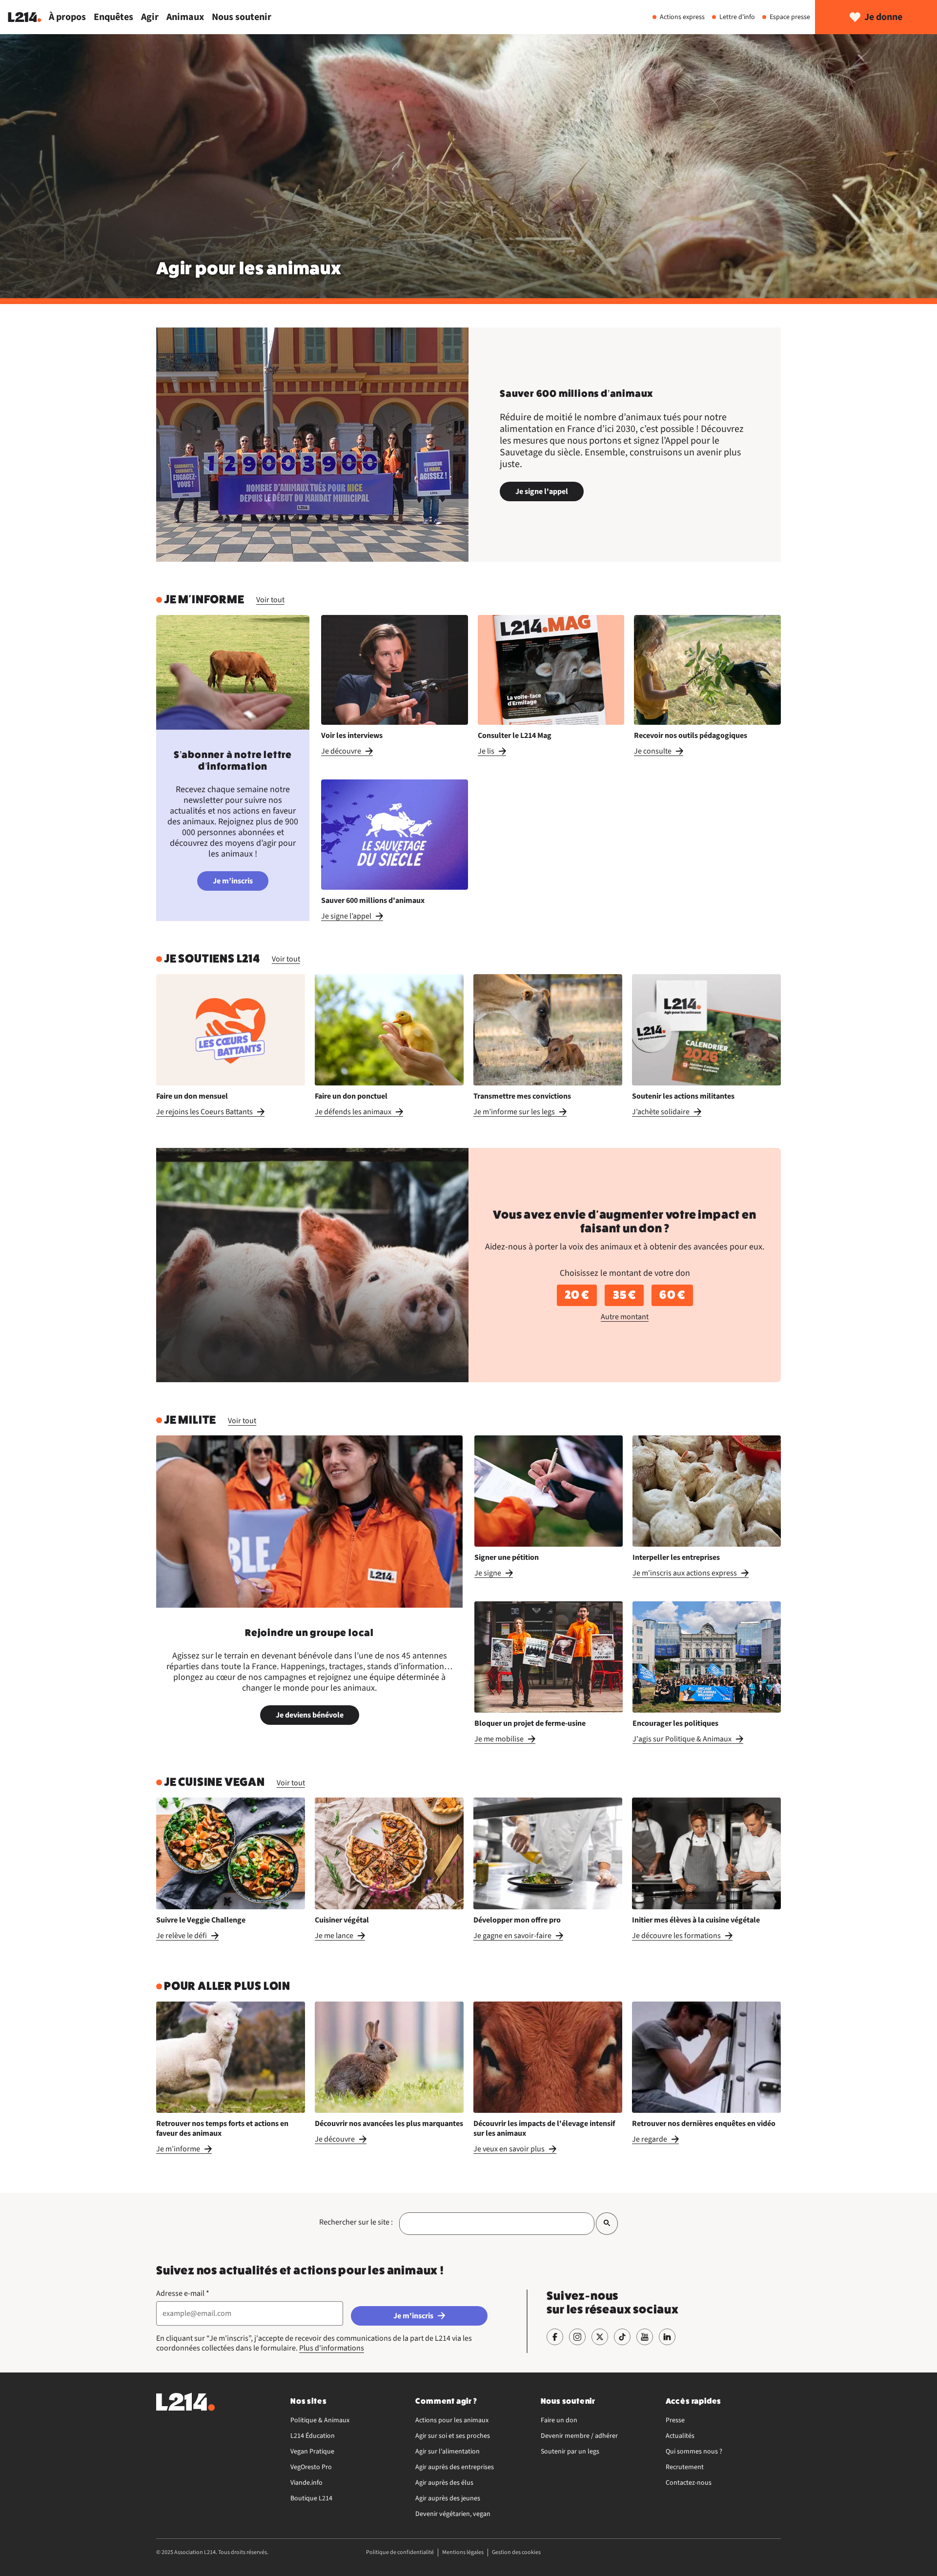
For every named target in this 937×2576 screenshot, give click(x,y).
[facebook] (555, 2337)
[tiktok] (622, 2337)
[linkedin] (667, 2337)
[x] (600, 2337)
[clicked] (607, 2223)
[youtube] (645, 2337)
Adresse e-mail (183, 2293)
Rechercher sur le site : (356, 2222)
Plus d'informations (332, 2348)
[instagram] (577, 2337)
